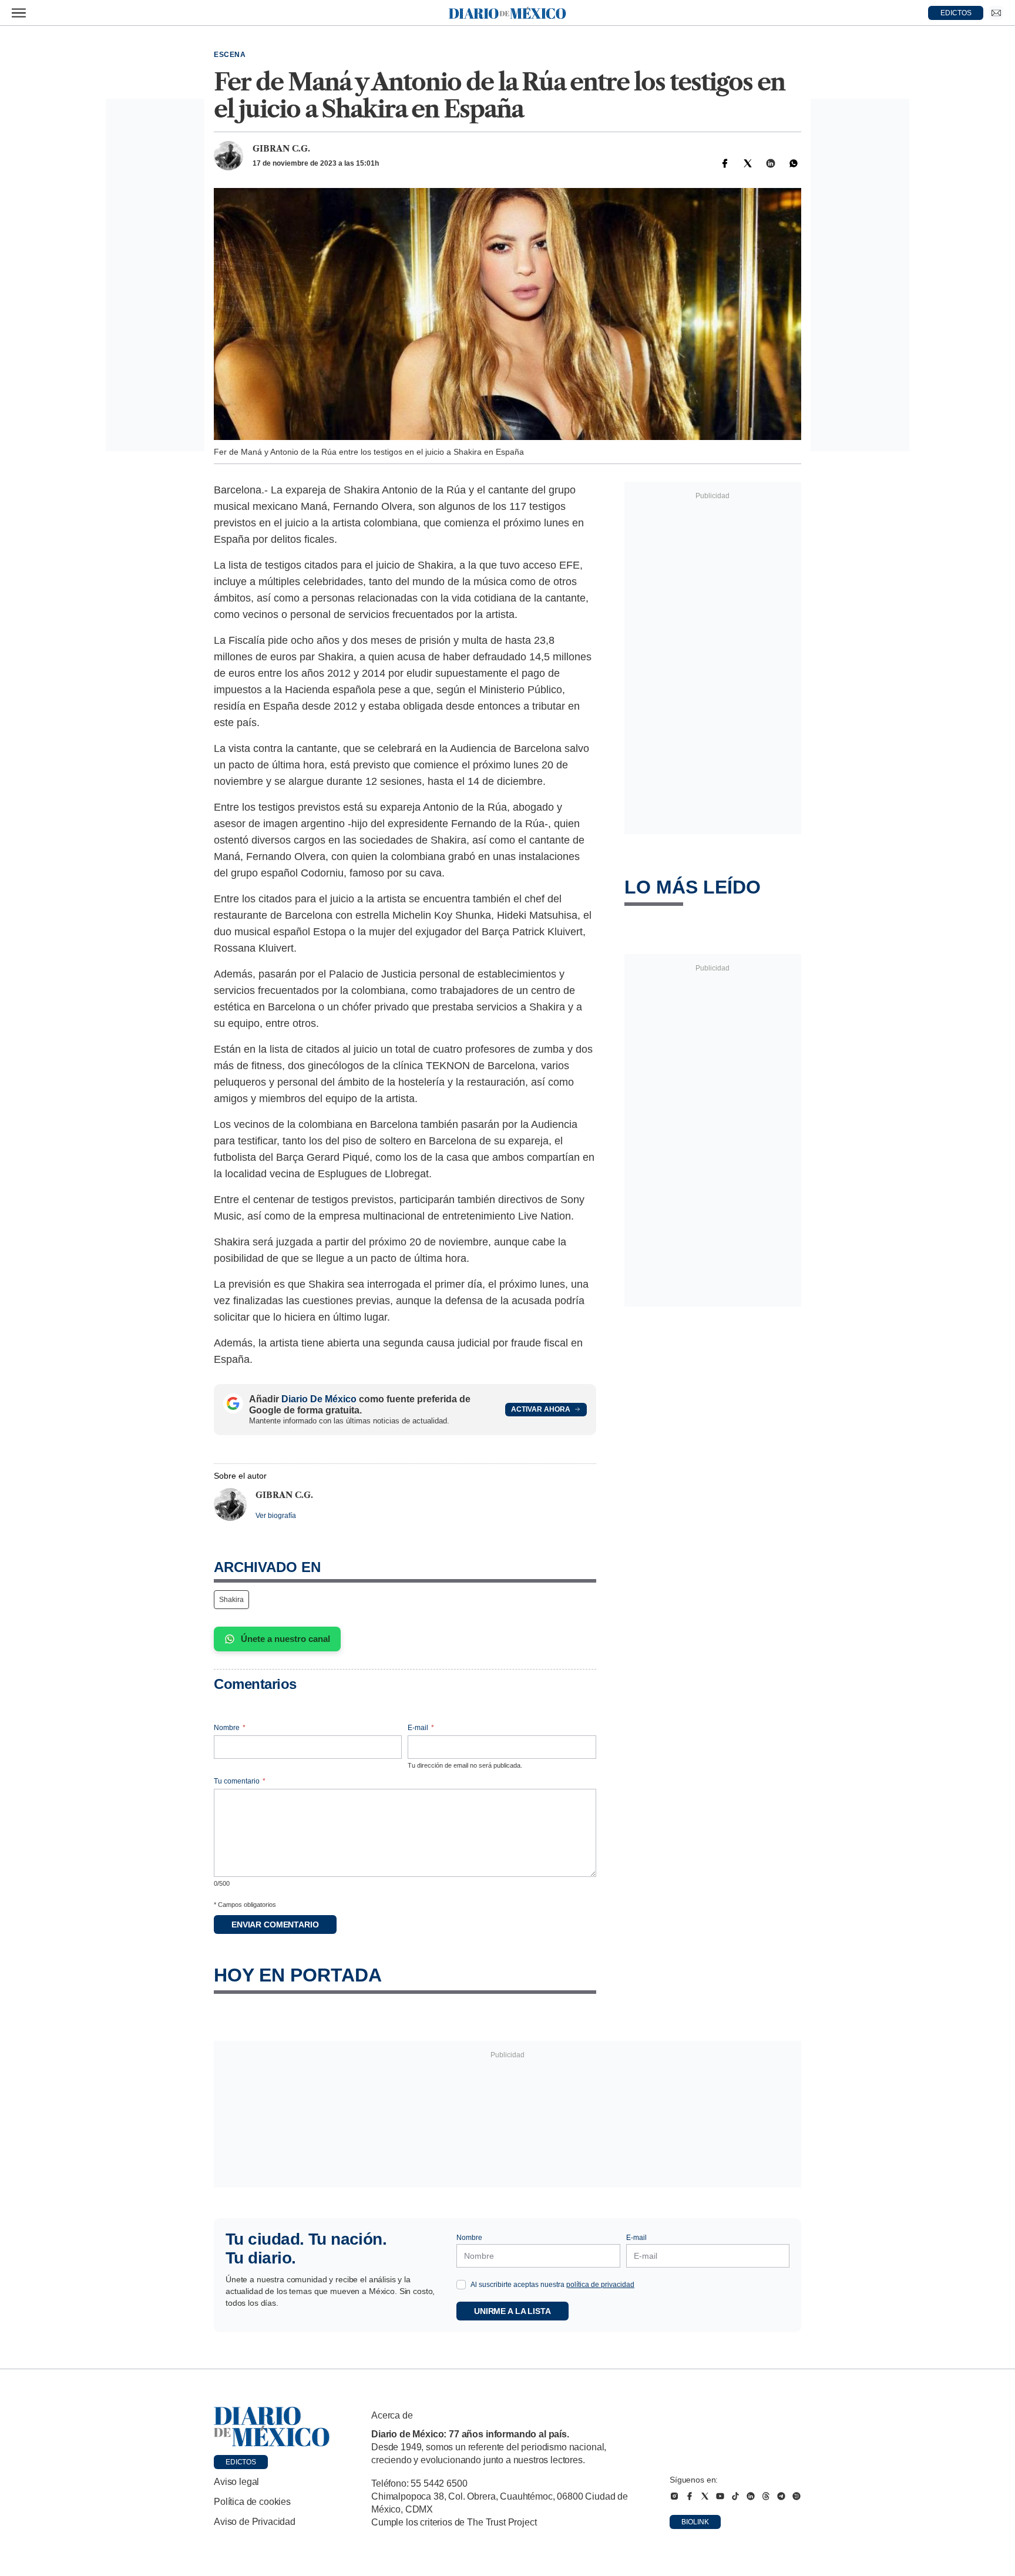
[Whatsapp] (794, 163)
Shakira (231, 1600)
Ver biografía (276, 1516)
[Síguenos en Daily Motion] (796, 2496)
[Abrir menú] (19, 13)
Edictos (241, 2462)
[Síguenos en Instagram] (674, 2496)
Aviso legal (236, 2482)
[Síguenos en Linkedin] (751, 2496)
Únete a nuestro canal (285, 1639)
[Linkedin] (771, 163)
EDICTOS (956, 13)
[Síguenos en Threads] (766, 2496)
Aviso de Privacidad (255, 2522)
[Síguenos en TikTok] (735, 2496)
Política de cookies (252, 2502)
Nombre (230, 1728)
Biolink (695, 2522)
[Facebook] (725, 163)
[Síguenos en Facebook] (690, 2496)
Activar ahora (541, 1409)
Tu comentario (240, 1781)
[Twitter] (748, 163)
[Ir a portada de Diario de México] (272, 2427)
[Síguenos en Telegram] (781, 2496)
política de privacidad (600, 2285)
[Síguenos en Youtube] (720, 2496)
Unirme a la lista (512, 2311)
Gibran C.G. (281, 149)
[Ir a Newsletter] (996, 13)
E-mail (421, 1728)
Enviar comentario (275, 1925)
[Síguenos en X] (705, 2496)
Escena (230, 55)
